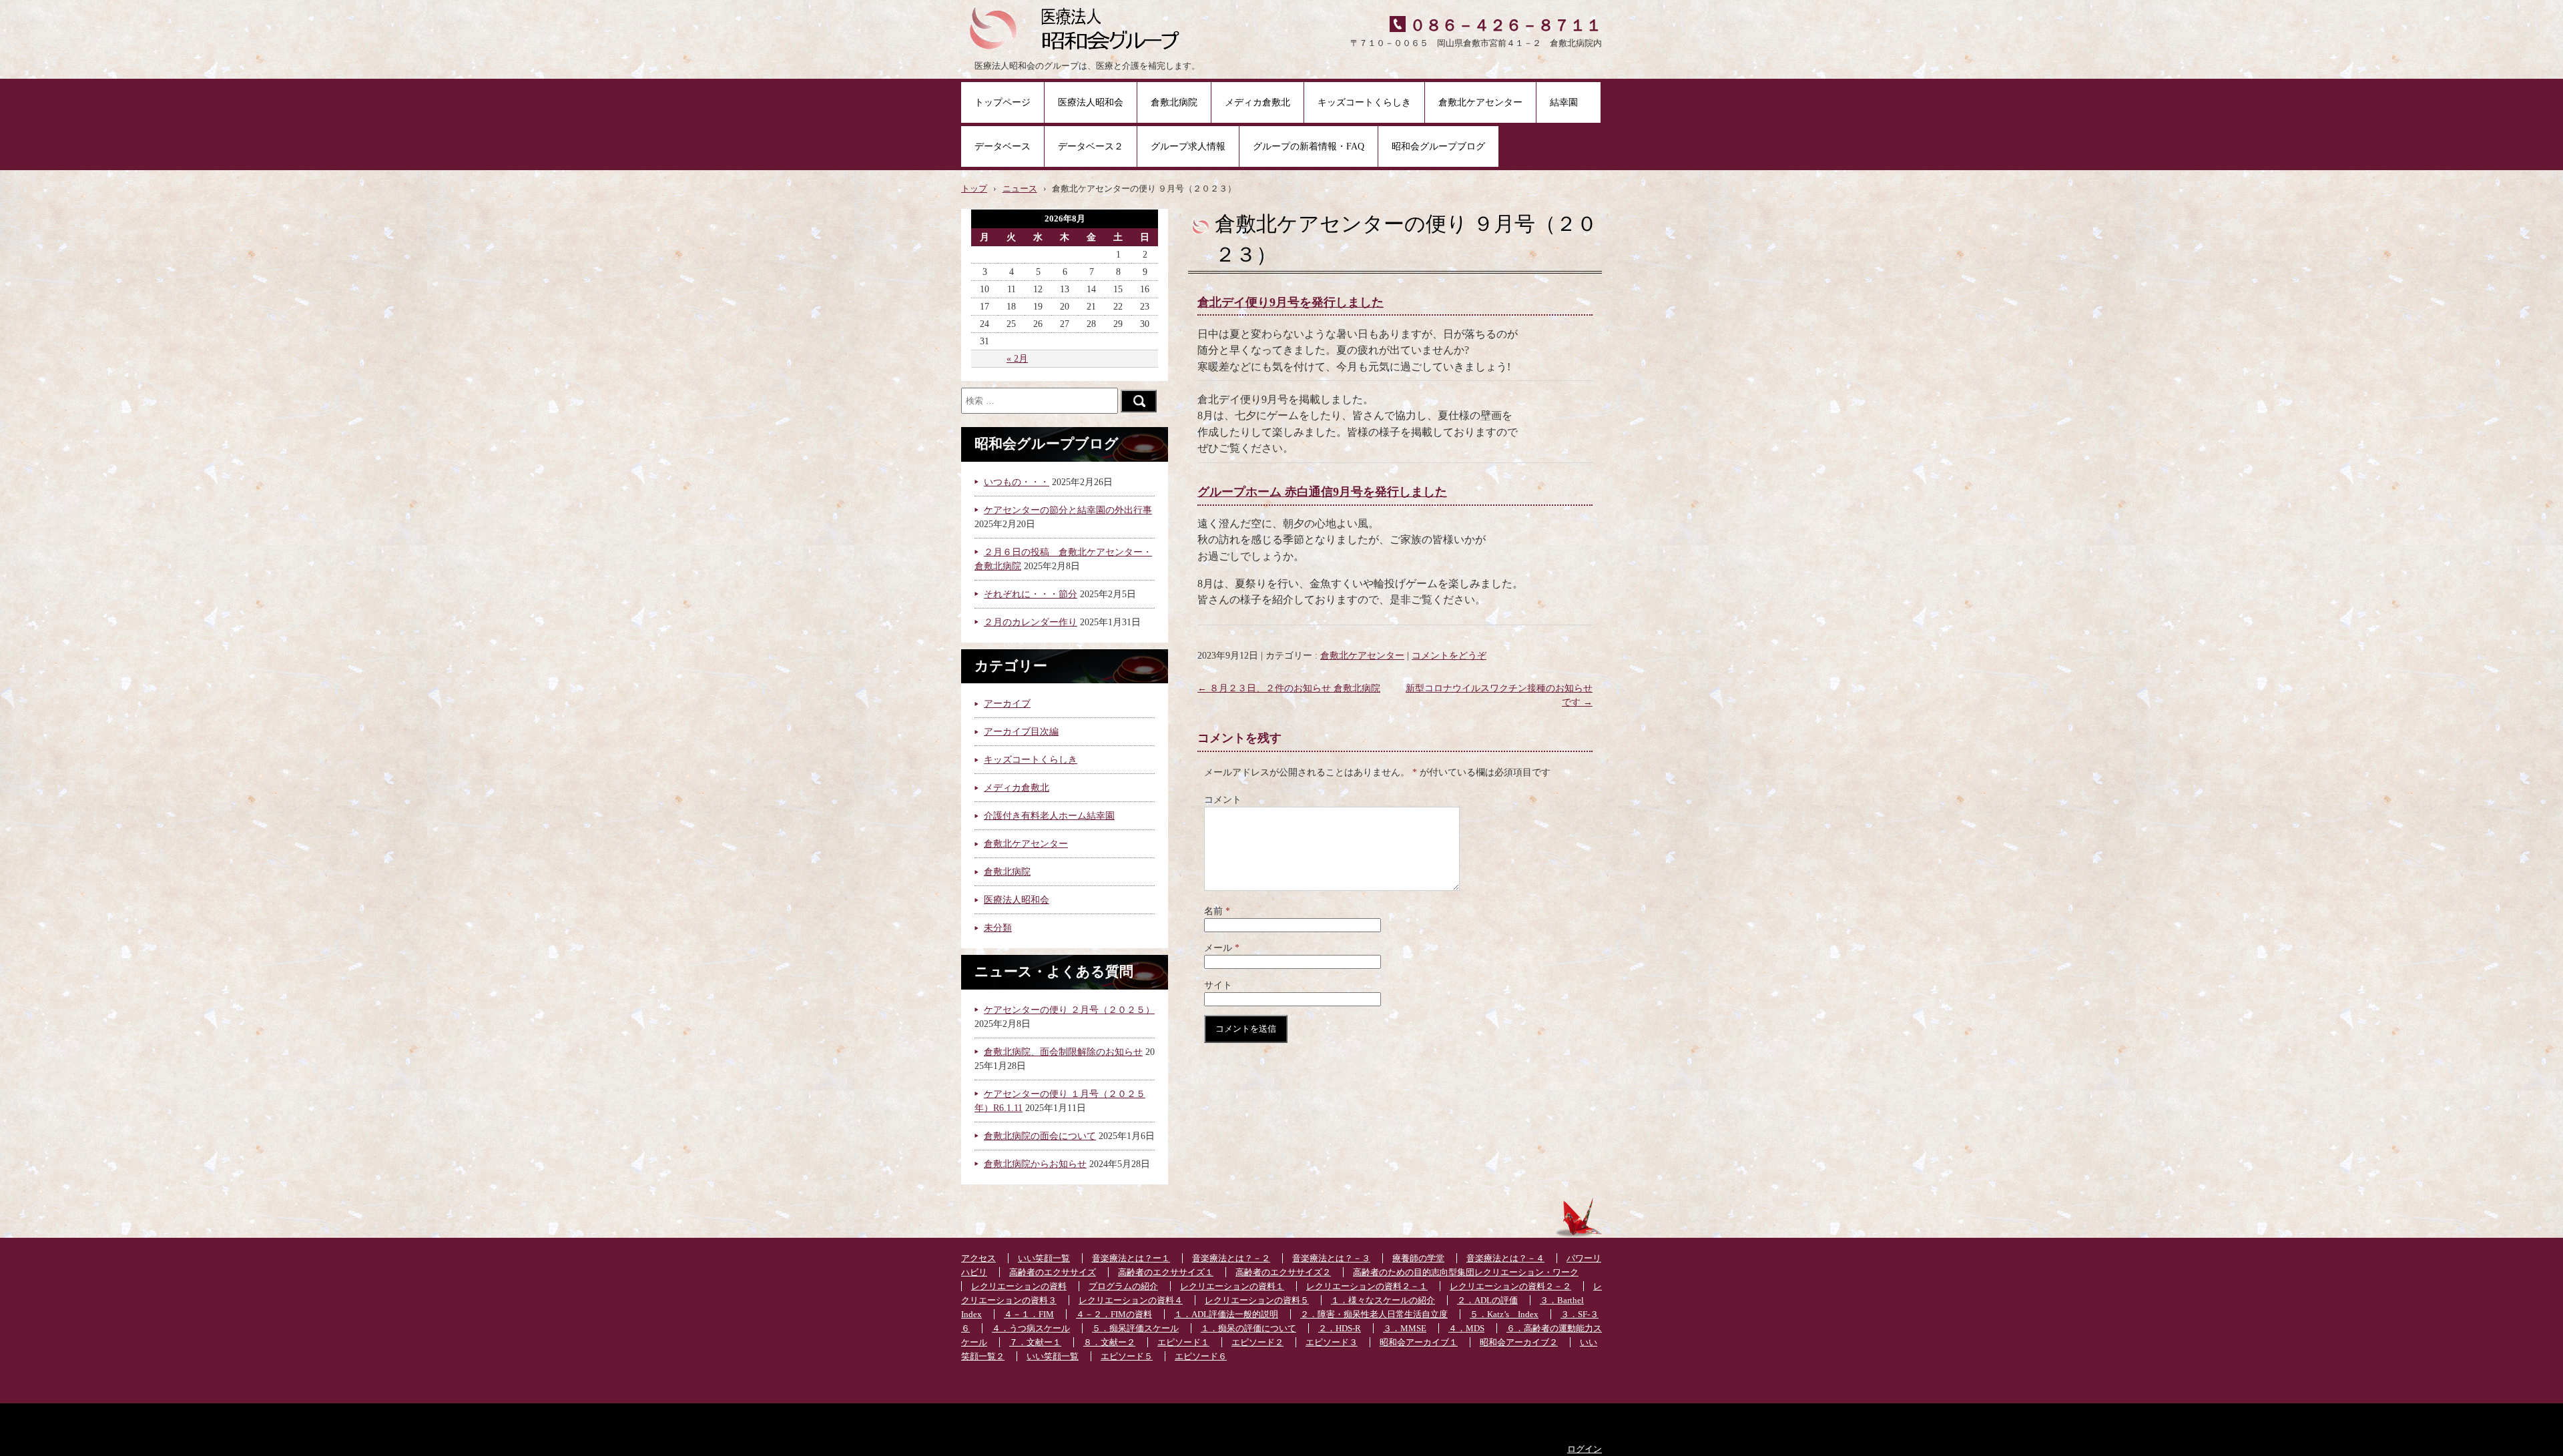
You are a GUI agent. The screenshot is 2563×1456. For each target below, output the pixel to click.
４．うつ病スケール (1031, 1329)
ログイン (1585, 1449)
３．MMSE (1405, 1329)
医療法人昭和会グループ (1080, 27)
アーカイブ (1007, 704)
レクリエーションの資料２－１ (1367, 1287)
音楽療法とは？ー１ (1131, 1258)
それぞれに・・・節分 (1031, 594)
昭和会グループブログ (1438, 146)
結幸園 (1569, 102)
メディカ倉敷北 (1257, 102)
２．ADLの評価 (1487, 1301)
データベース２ (1091, 146)
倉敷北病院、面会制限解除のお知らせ (1063, 1052)
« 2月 (1017, 359)
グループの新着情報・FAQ (1309, 146)
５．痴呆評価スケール (1135, 1329)
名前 (1217, 911)
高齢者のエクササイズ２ (1283, 1272)
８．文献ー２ (1109, 1343)
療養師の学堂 (1418, 1258)
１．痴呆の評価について (1248, 1329)
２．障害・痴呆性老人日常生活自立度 (1374, 1315)
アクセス (978, 1258)
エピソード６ (1201, 1357)
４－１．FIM (1029, 1315)
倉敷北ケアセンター (1480, 102)
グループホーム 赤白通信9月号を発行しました (1322, 492)
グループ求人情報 (1188, 146)
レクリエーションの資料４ (1131, 1301)
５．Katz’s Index (1504, 1315)
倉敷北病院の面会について (1040, 1136)
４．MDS (1466, 1329)
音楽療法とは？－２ (1231, 1258)
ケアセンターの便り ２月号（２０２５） (1069, 1010)
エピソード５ (1127, 1357)
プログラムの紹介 (1123, 1287)
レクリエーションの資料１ (1232, 1287)
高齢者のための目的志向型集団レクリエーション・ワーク (1466, 1272)
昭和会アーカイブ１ (1419, 1343)
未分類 (998, 928)
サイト (1218, 985)
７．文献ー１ (1035, 1343)
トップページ (1003, 102)
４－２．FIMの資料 (1114, 1315)
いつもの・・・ (1017, 482)
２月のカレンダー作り (1031, 622)
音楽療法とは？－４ (1505, 1258)
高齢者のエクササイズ (1053, 1272)
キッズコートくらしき (1364, 102)
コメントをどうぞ (1449, 656)
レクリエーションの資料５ (1257, 1301)
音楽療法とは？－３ (1331, 1258)
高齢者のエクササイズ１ (1166, 1272)
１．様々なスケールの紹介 (1383, 1301)
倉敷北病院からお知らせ (1035, 1164)
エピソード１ (1183, 1343)
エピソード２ (1257, 1343)
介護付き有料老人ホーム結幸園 (1049, 816)
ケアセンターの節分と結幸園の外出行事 (1068, 510)
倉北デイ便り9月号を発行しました (1291, 302)
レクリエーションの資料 (1019, 1287)
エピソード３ (1332, 1343)
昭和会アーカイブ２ (1519, 1343)
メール (1222, 948)
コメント (1223, 800)
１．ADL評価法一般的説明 (1226, 1315)
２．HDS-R (1340, 1329)
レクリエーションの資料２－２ (1510, 1287)
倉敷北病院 (1174, 102)
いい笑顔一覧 (1044, 1258)
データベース (1003, 146)
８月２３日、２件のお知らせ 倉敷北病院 (1289, 688)
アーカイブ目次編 (1021, 732)
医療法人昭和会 (1091, 102)
